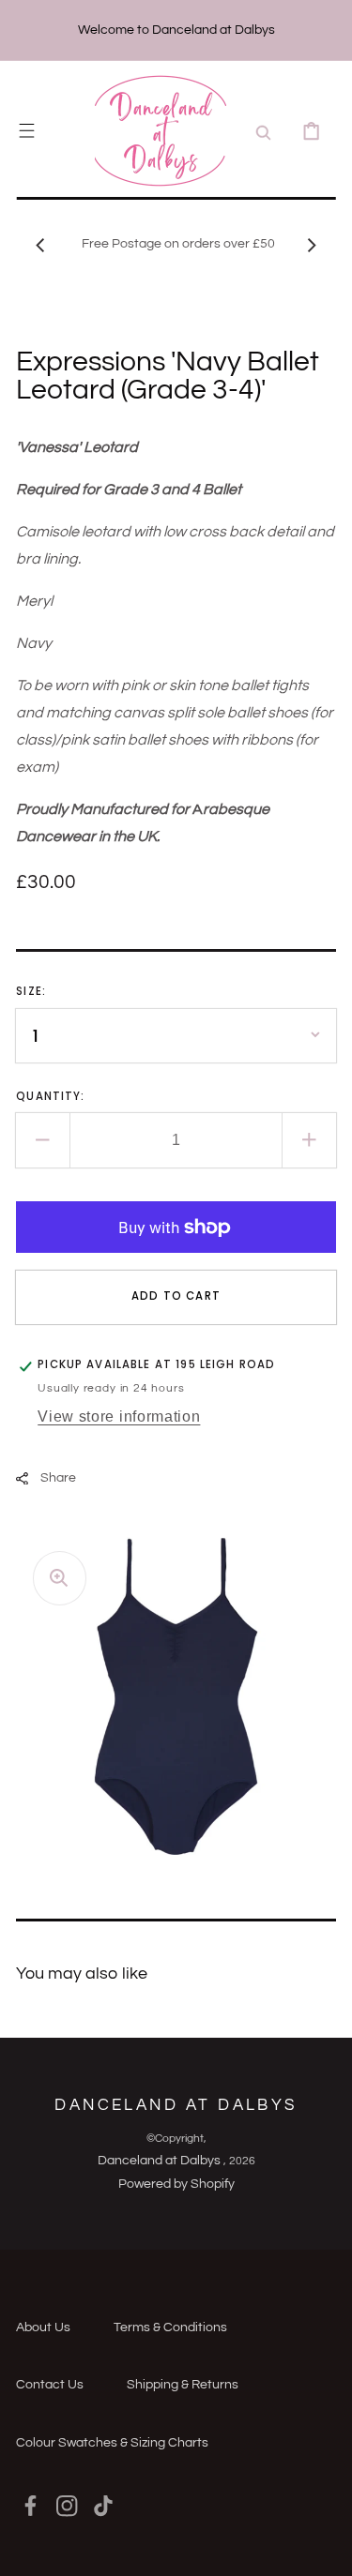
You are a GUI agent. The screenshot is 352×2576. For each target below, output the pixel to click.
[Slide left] (40, 245)
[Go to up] (324, 2548)
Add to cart (176, 1296)
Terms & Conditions (170, 2327)
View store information (119, 1416)
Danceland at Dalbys (161, 2161)
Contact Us (50, 2385)
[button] (27, 131)
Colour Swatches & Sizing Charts (112, 2443)
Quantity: (50, 1096)
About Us (43, 2327)
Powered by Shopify (176, 2184)
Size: (31, 991)
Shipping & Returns (183, 2385)
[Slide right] (312, 245)
